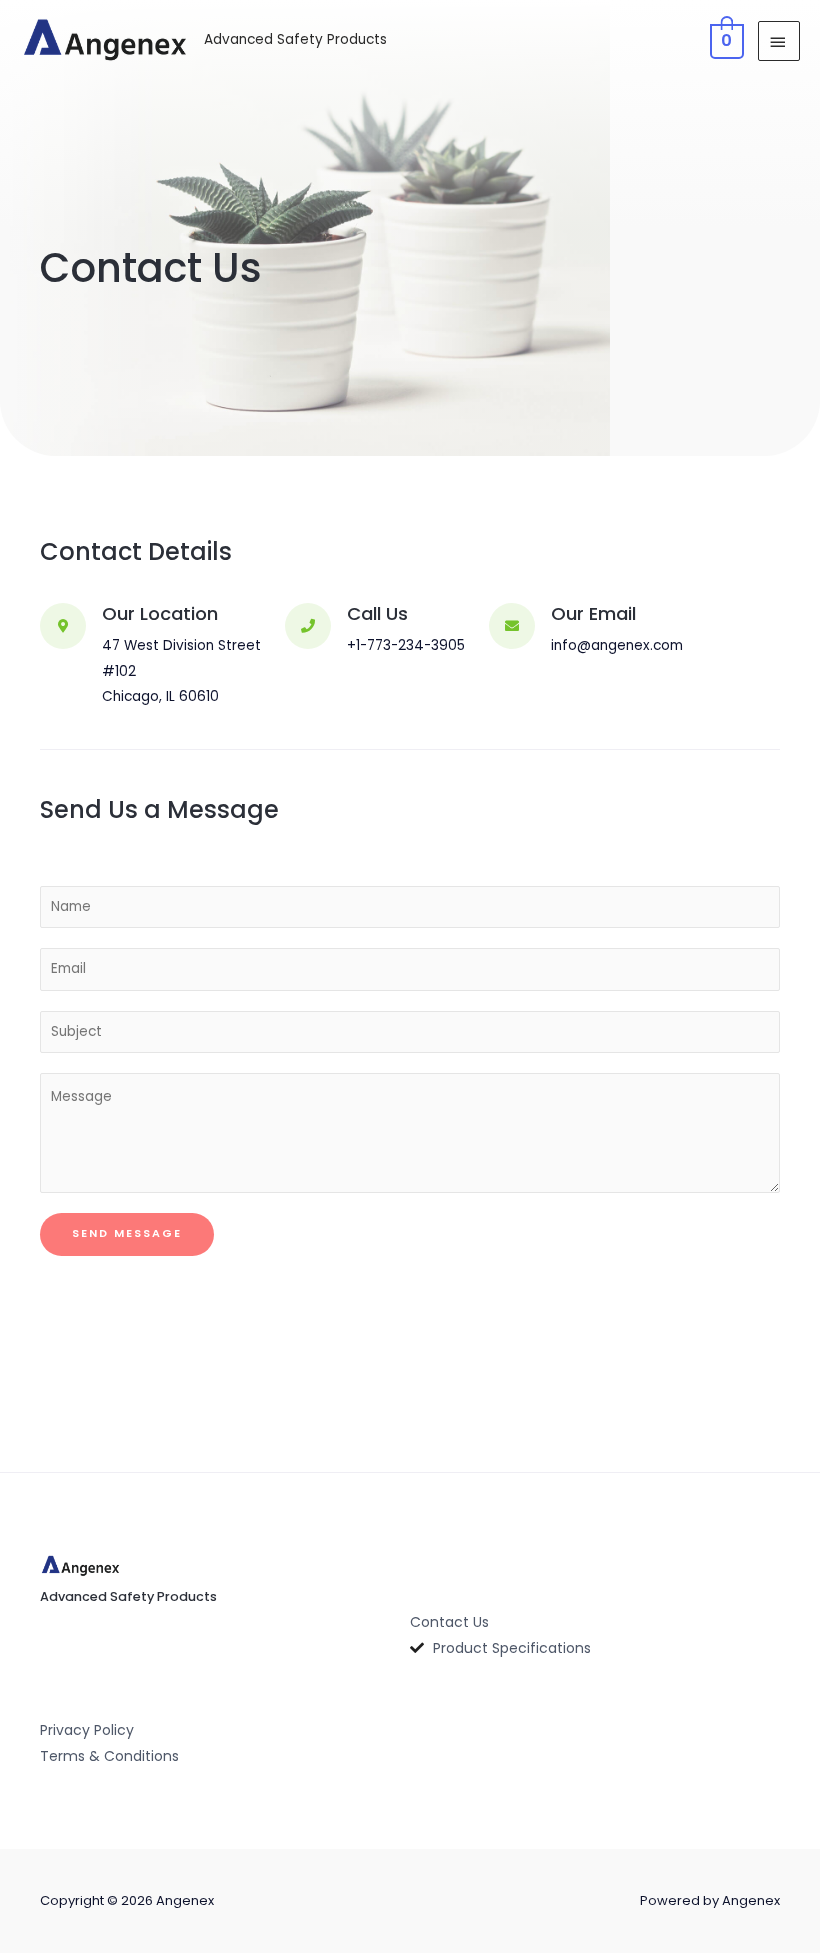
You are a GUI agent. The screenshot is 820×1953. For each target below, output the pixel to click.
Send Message (127, 1233)
